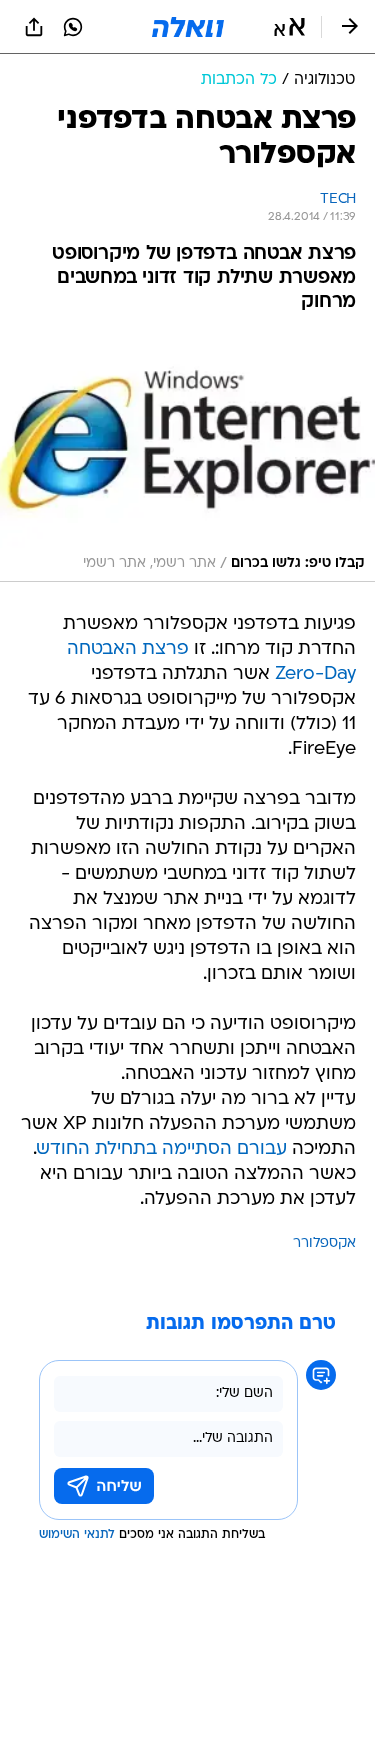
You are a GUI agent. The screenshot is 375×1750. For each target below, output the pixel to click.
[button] (289, 27)
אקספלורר (324, 1243)
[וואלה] (188, 27)
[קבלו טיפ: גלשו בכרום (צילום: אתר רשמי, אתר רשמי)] (187, 459)
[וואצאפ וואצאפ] (73, 27)
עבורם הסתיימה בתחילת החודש (162, 1149)
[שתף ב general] (34, 27)
